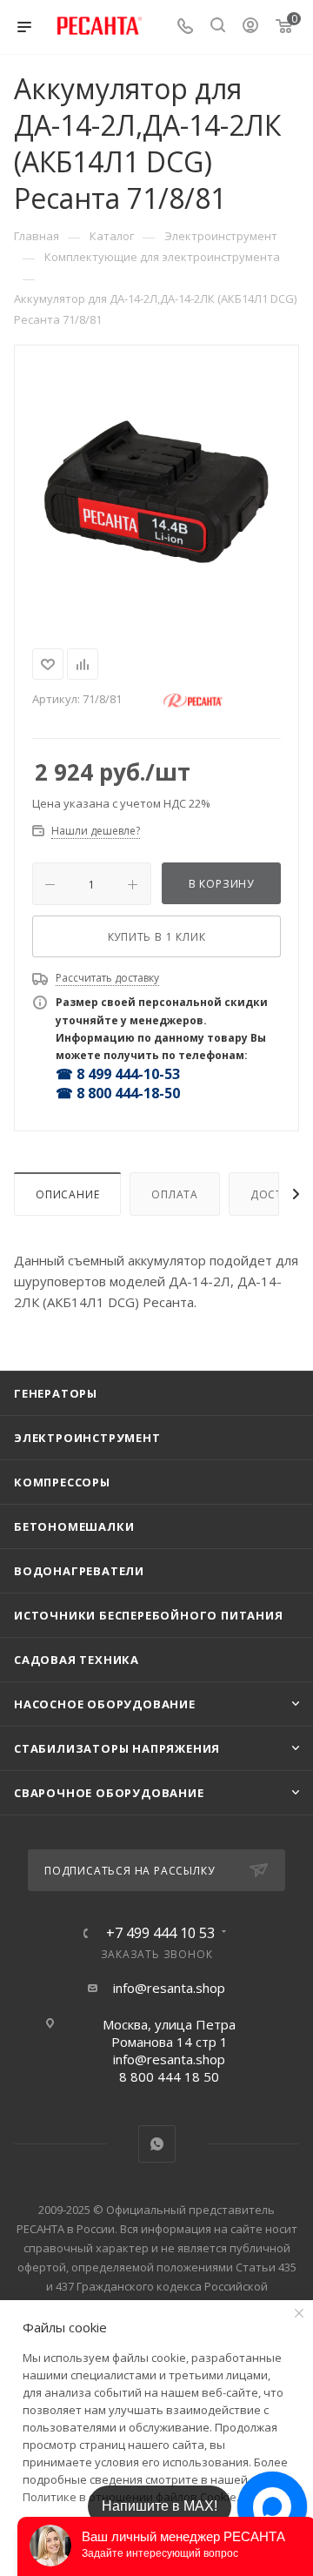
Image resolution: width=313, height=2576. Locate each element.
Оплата (175, 1194)
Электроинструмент (87, 1438)
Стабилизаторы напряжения (117, 1748)
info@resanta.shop (169, 1988)
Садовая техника (77, 1660)
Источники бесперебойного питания (149, 1615)
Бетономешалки (74, 1526)
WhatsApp (157, 2144)
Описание (67, 1194)
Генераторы (56, 1393)
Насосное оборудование (105, 1704)
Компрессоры (62, 1482)
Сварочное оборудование (109, 1793)
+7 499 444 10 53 (160, 1933)
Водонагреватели (79, 1571)
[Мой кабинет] (250, 27)
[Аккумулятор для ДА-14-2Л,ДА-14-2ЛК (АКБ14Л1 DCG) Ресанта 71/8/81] (156, 493)
